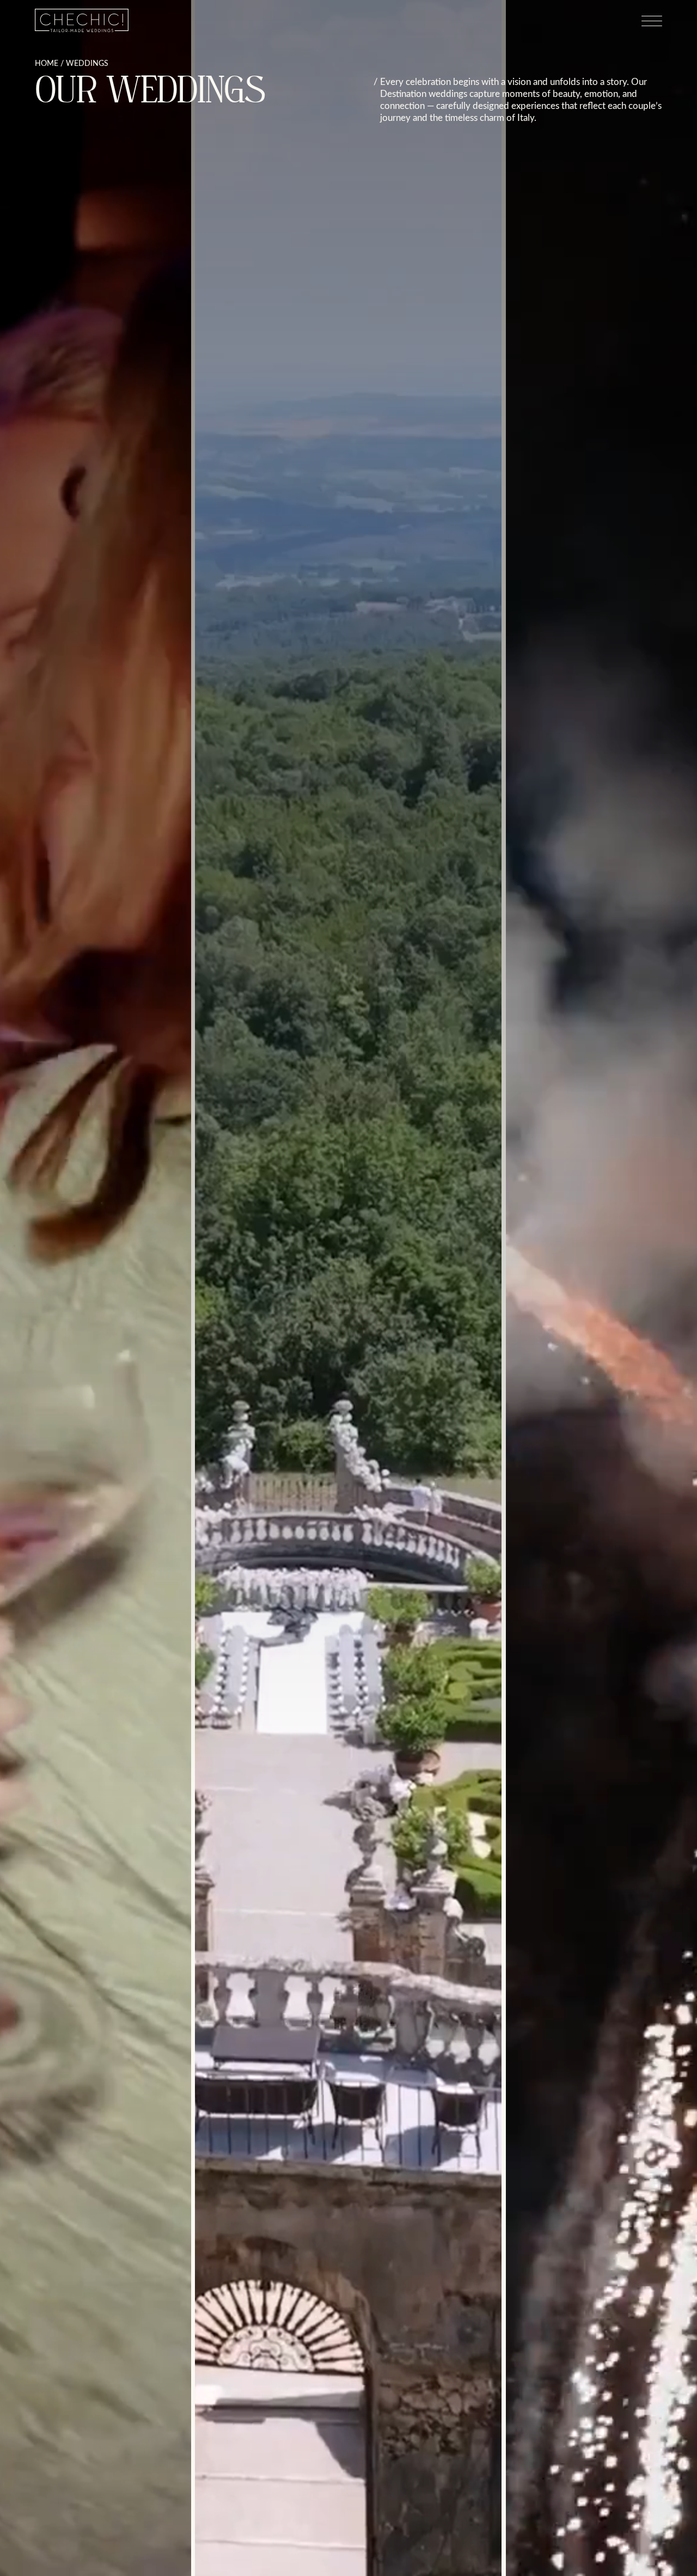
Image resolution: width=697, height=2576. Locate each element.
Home (47, 63)
